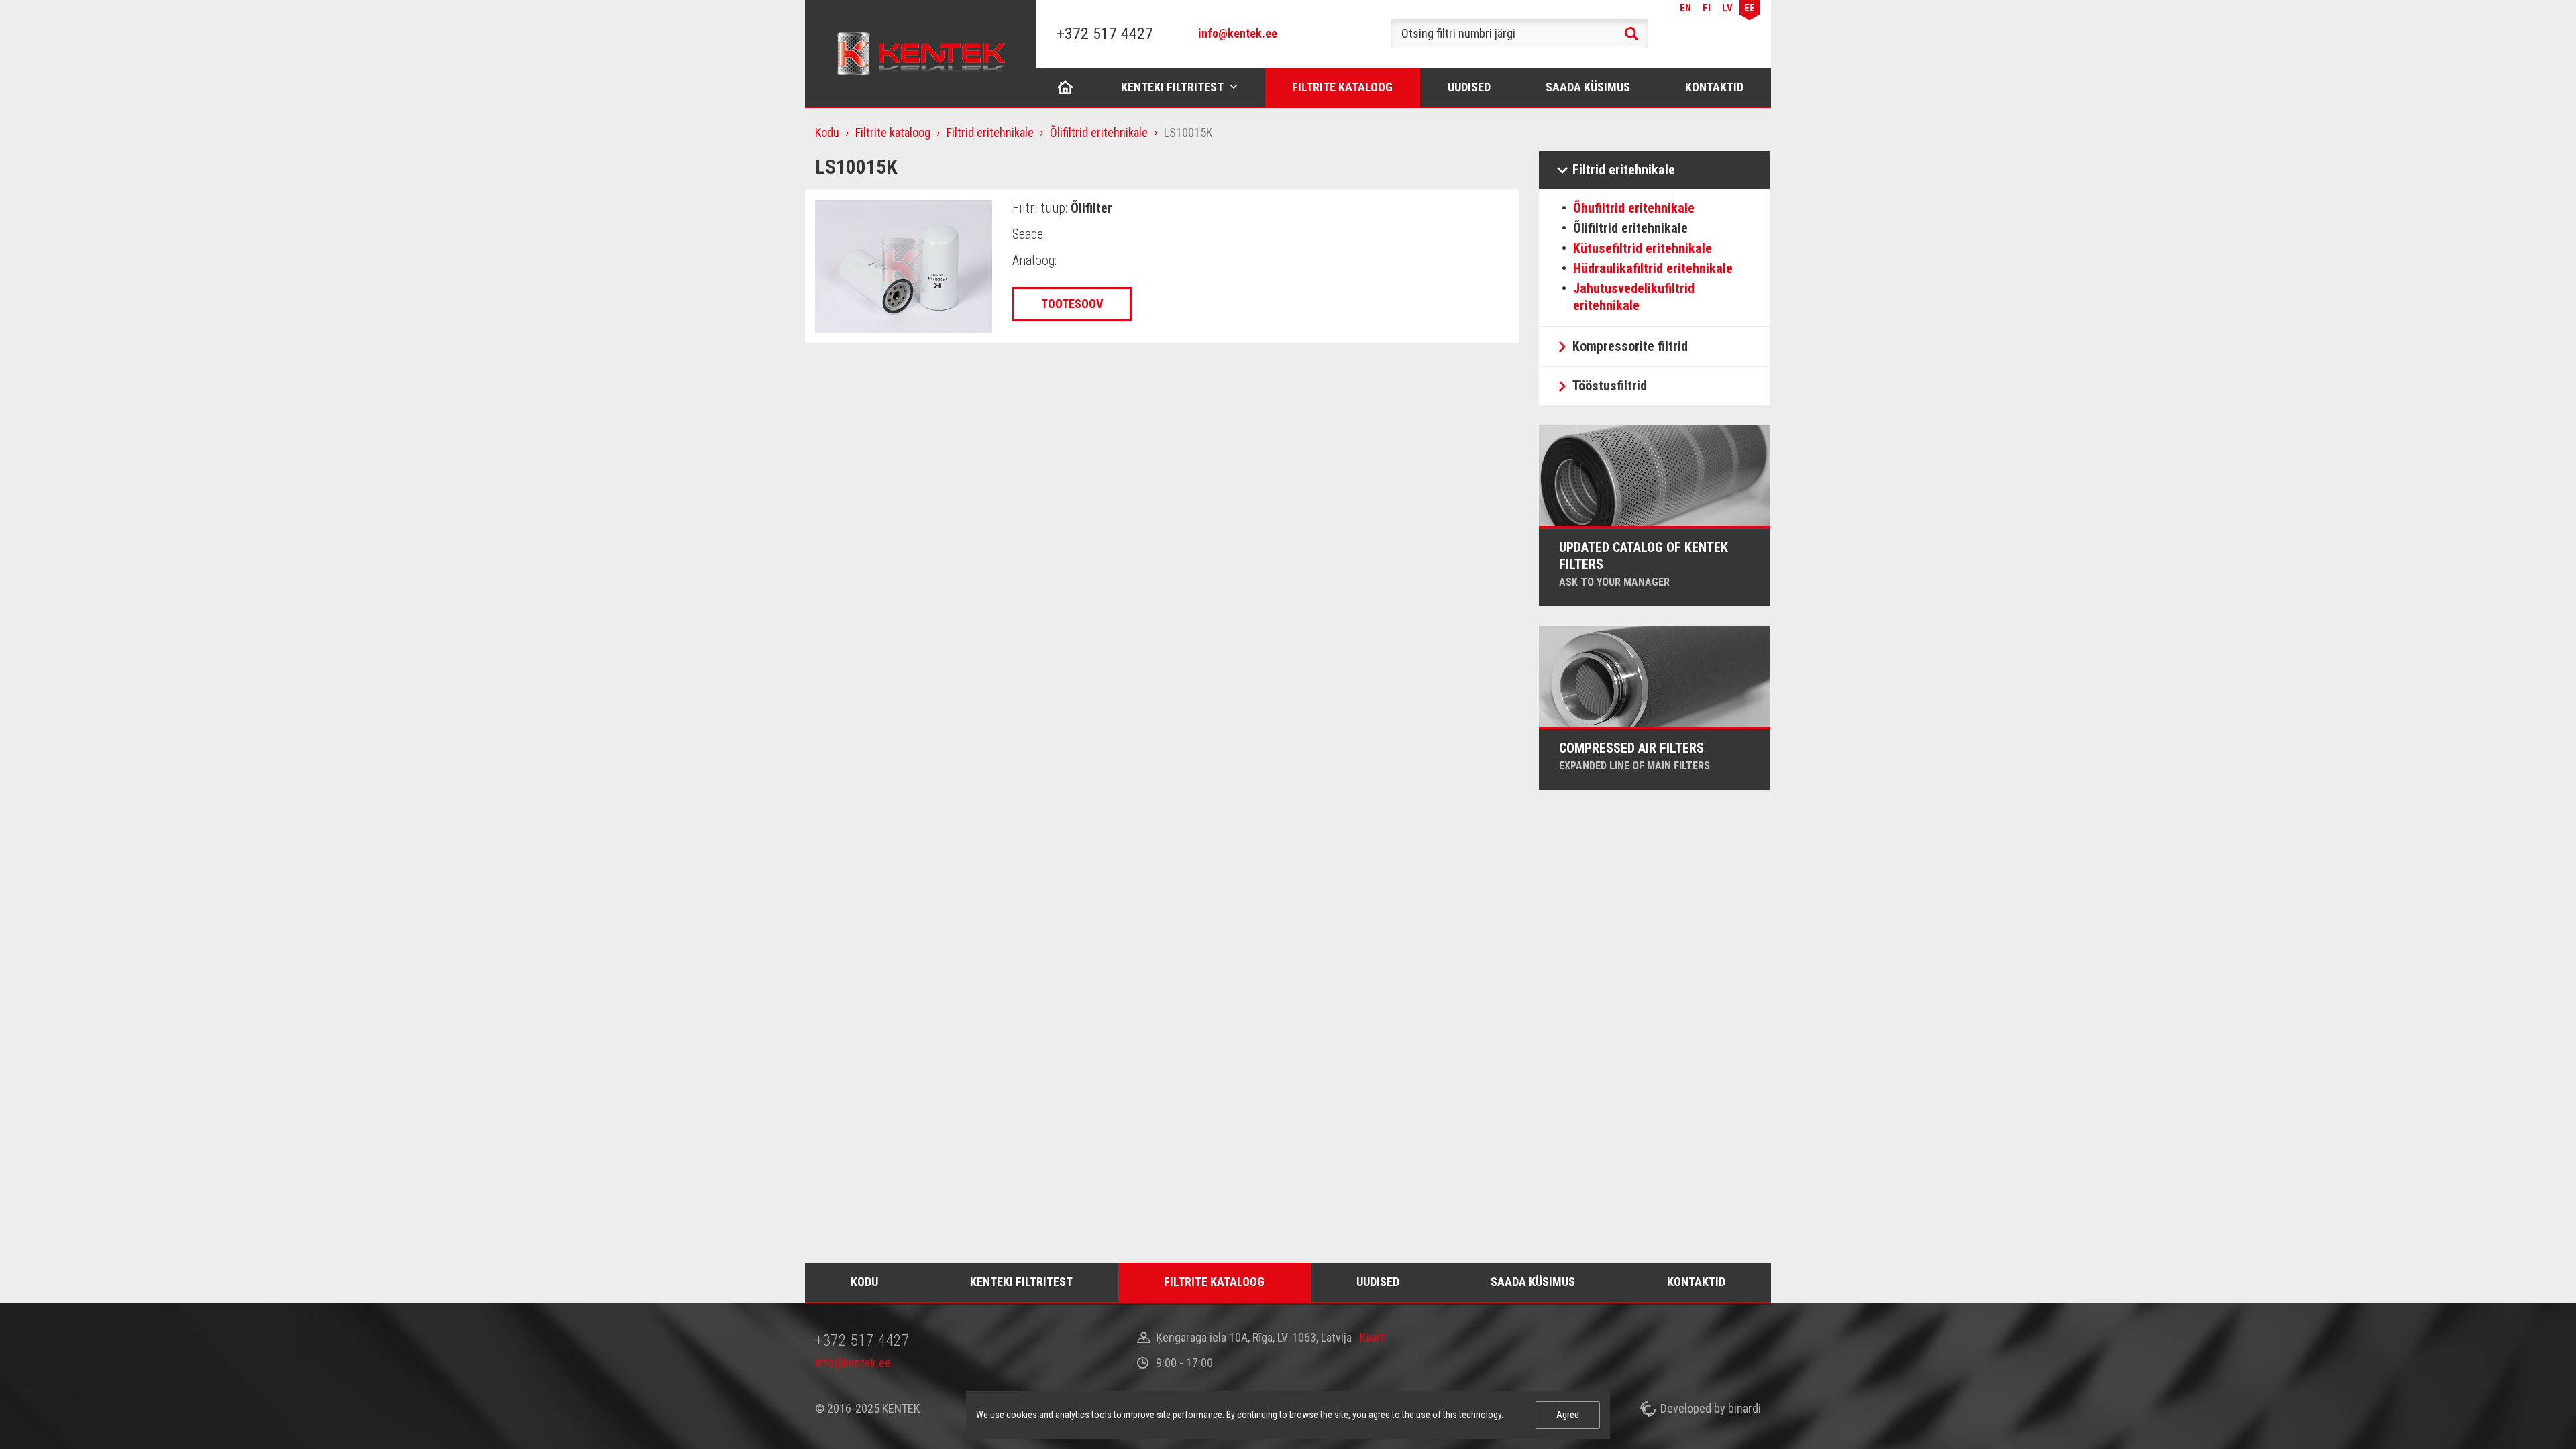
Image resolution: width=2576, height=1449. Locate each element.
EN (1685, 8)
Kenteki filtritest (1172, 87)
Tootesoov (1072, 304)
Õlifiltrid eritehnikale (1099, 132)
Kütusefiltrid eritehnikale (1643, 248)
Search (1631, 34)
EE (1750, 8)
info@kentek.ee (1238, 33)
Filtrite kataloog (1342, 87)
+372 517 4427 (1105, 34)
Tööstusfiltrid (1610, 386)
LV (1727, 8)
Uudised (1469, 87)
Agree (1568, 1415)
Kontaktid (1714, 87)
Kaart (1372, 1337)
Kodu (1065, 87)
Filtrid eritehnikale (990, 132)
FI (1707, 8)
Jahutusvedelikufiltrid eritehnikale (1634, 297)
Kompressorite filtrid (1630, 346)
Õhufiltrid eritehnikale (1634, 208)
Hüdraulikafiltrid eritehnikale (1653, 268)
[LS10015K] (904, 266)
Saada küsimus (1588, 87)
